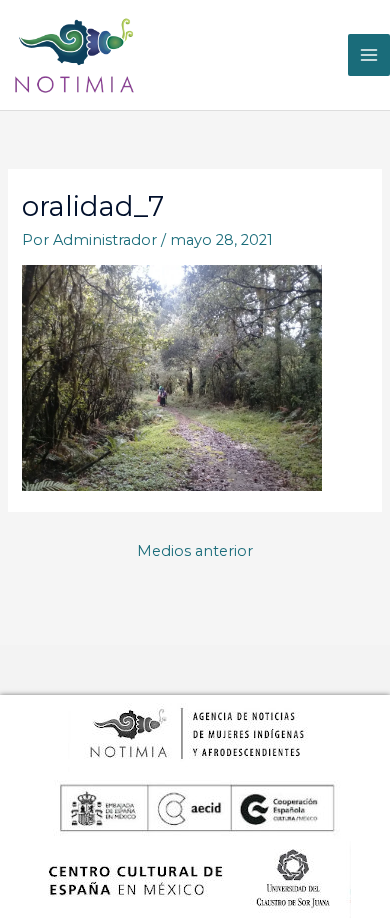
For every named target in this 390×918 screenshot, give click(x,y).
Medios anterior (195, 551)
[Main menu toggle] (369, 55)
